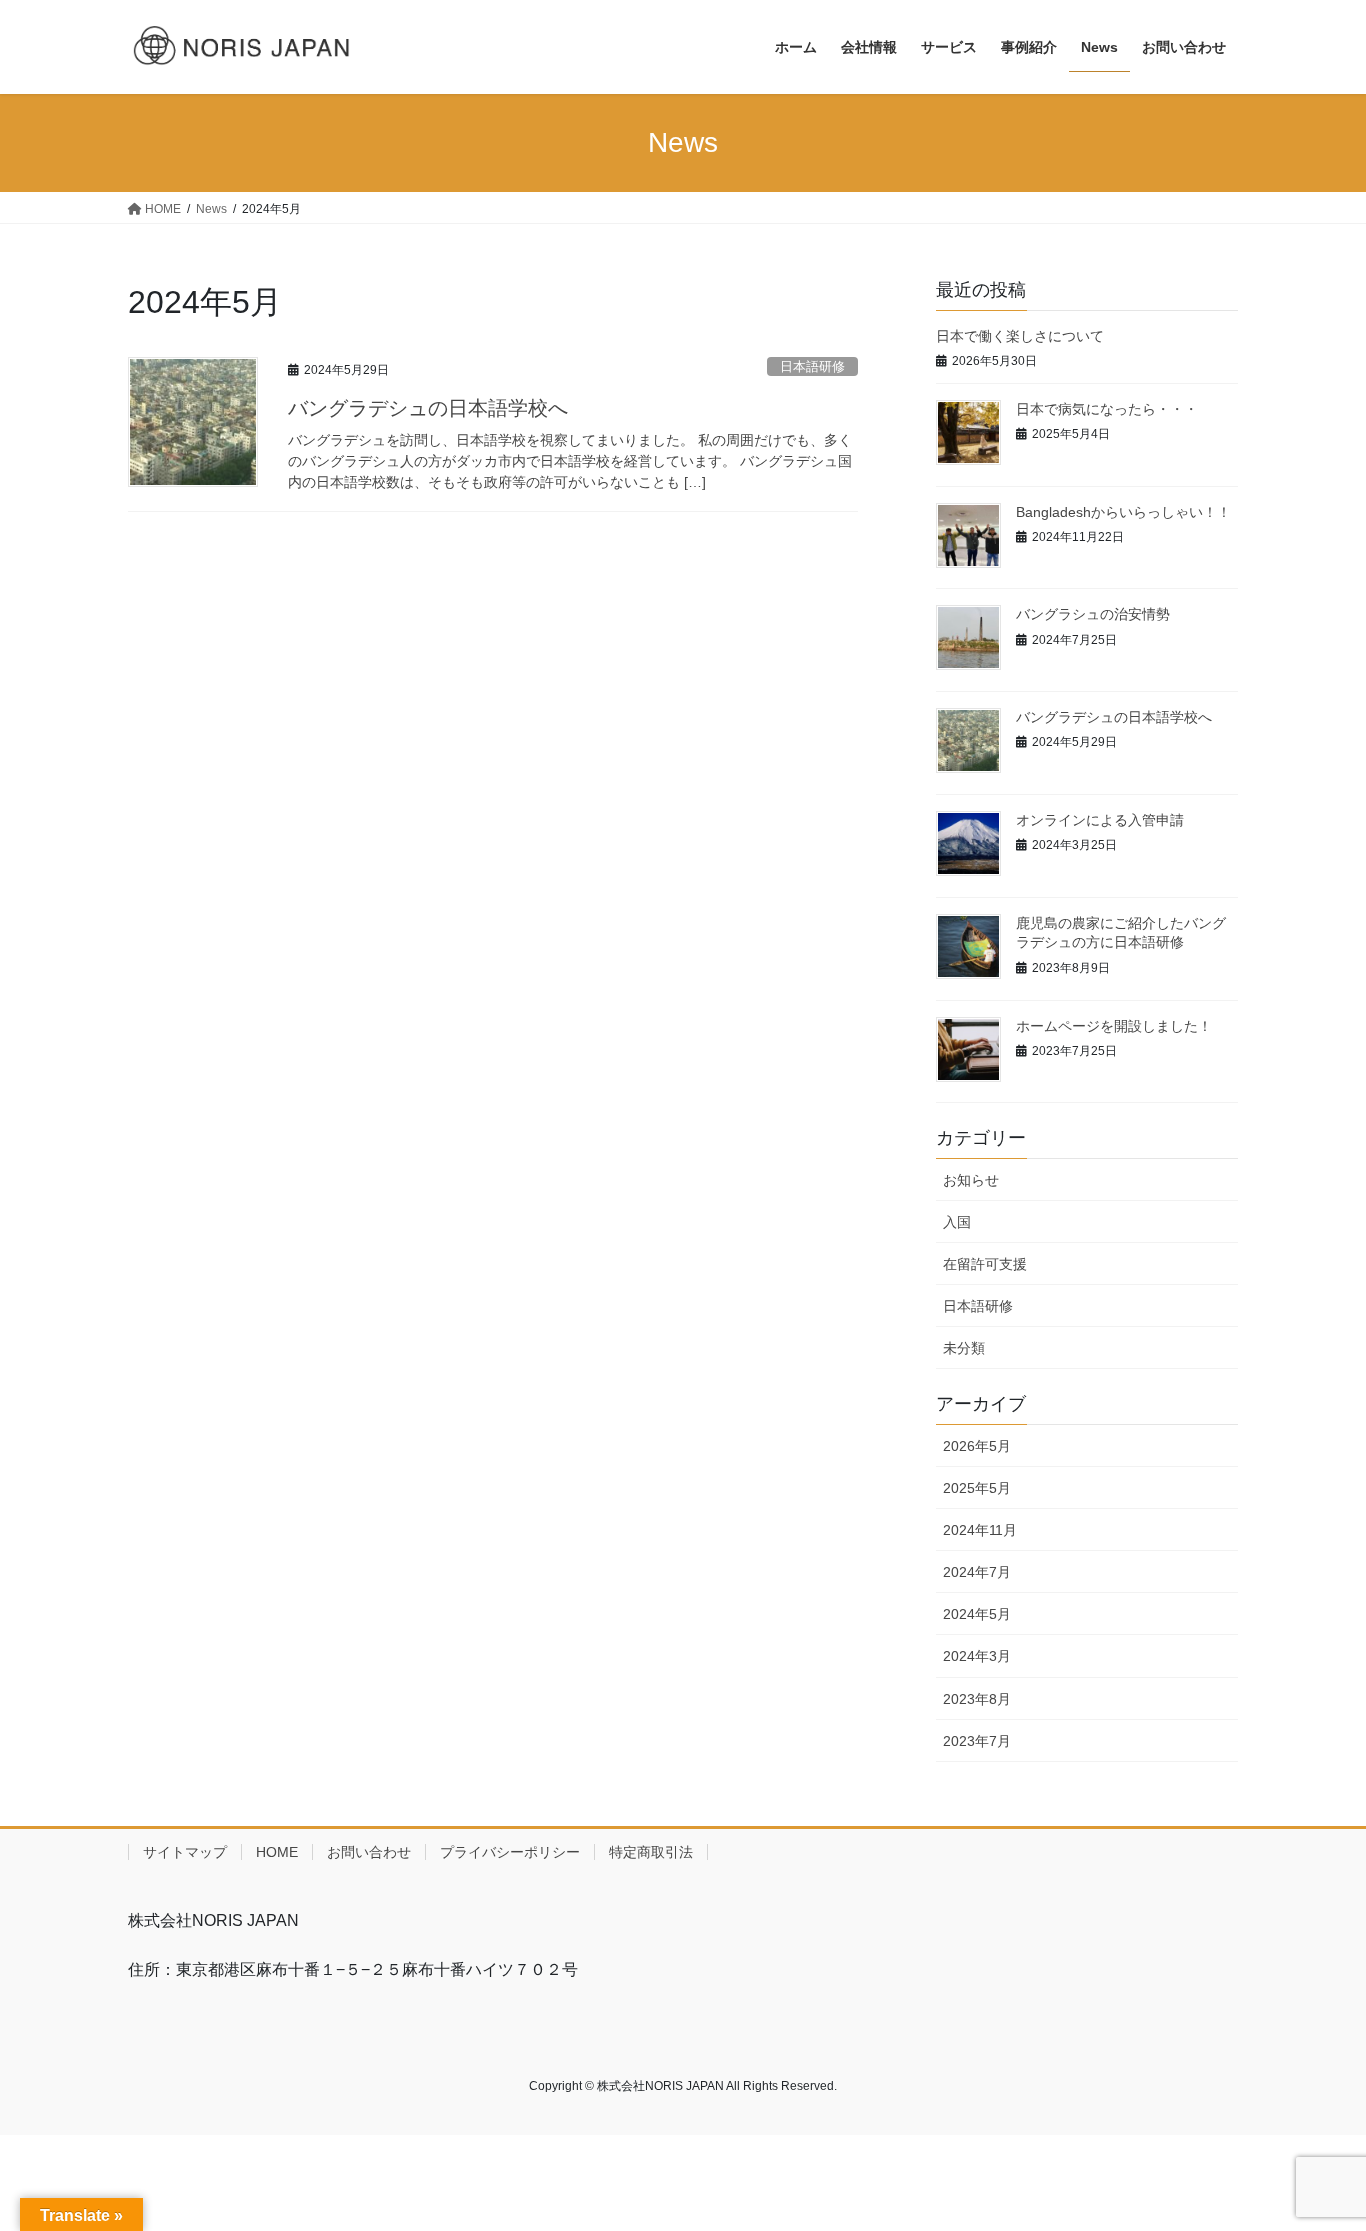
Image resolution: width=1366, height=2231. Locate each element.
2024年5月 (977, 1614)
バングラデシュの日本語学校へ (428, 408)
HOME (277, 1852)
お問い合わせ (369, 1852)
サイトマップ (185, 1852)
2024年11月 (980, 1530)
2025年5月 (977, 1488)
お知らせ (971, 1180)
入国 (957, 1222)
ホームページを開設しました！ (1114, 1026)
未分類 (964, 1348)
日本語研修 (812, 366)
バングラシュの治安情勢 (1093, 614)
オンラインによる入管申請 (1100, 820)
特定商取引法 (651, 1852)
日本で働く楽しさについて (1020, 336)
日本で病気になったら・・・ (1107, 409)
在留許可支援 (985, 1264)
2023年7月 (977, 1741)
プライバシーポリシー (510, 1852)
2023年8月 (977, 1699)
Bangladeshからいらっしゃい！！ (1123, 512)
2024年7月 (977, 1572)
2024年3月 (977, 1656)
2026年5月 (977, 1446)
